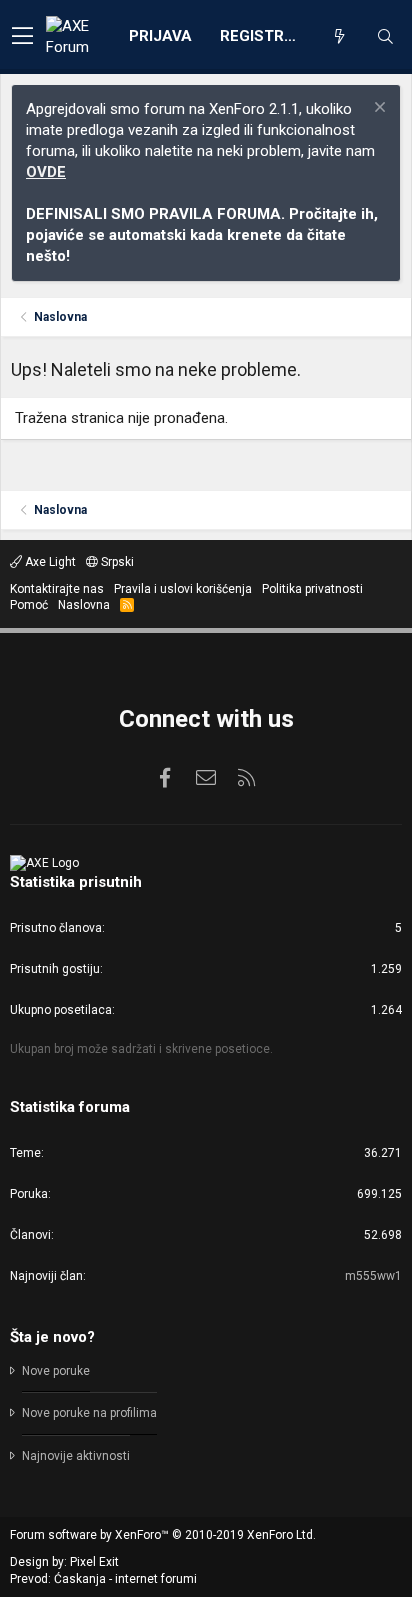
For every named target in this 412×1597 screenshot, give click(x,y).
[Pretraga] (385, 37)
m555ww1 (373, 1276)
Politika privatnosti (312, 589)
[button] (22, 37)
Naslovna (84, 605)
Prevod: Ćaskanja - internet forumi (103, 1579)
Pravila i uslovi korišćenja (183, 589)
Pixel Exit (94, 1562)
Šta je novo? (52, 1337)
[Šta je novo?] (339, 37)
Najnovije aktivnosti (76, 1456)
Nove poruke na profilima (89, 1413)
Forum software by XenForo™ (163, 1535)
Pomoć (29, 605)
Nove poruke (56, 1371)
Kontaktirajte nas (57, 589)
